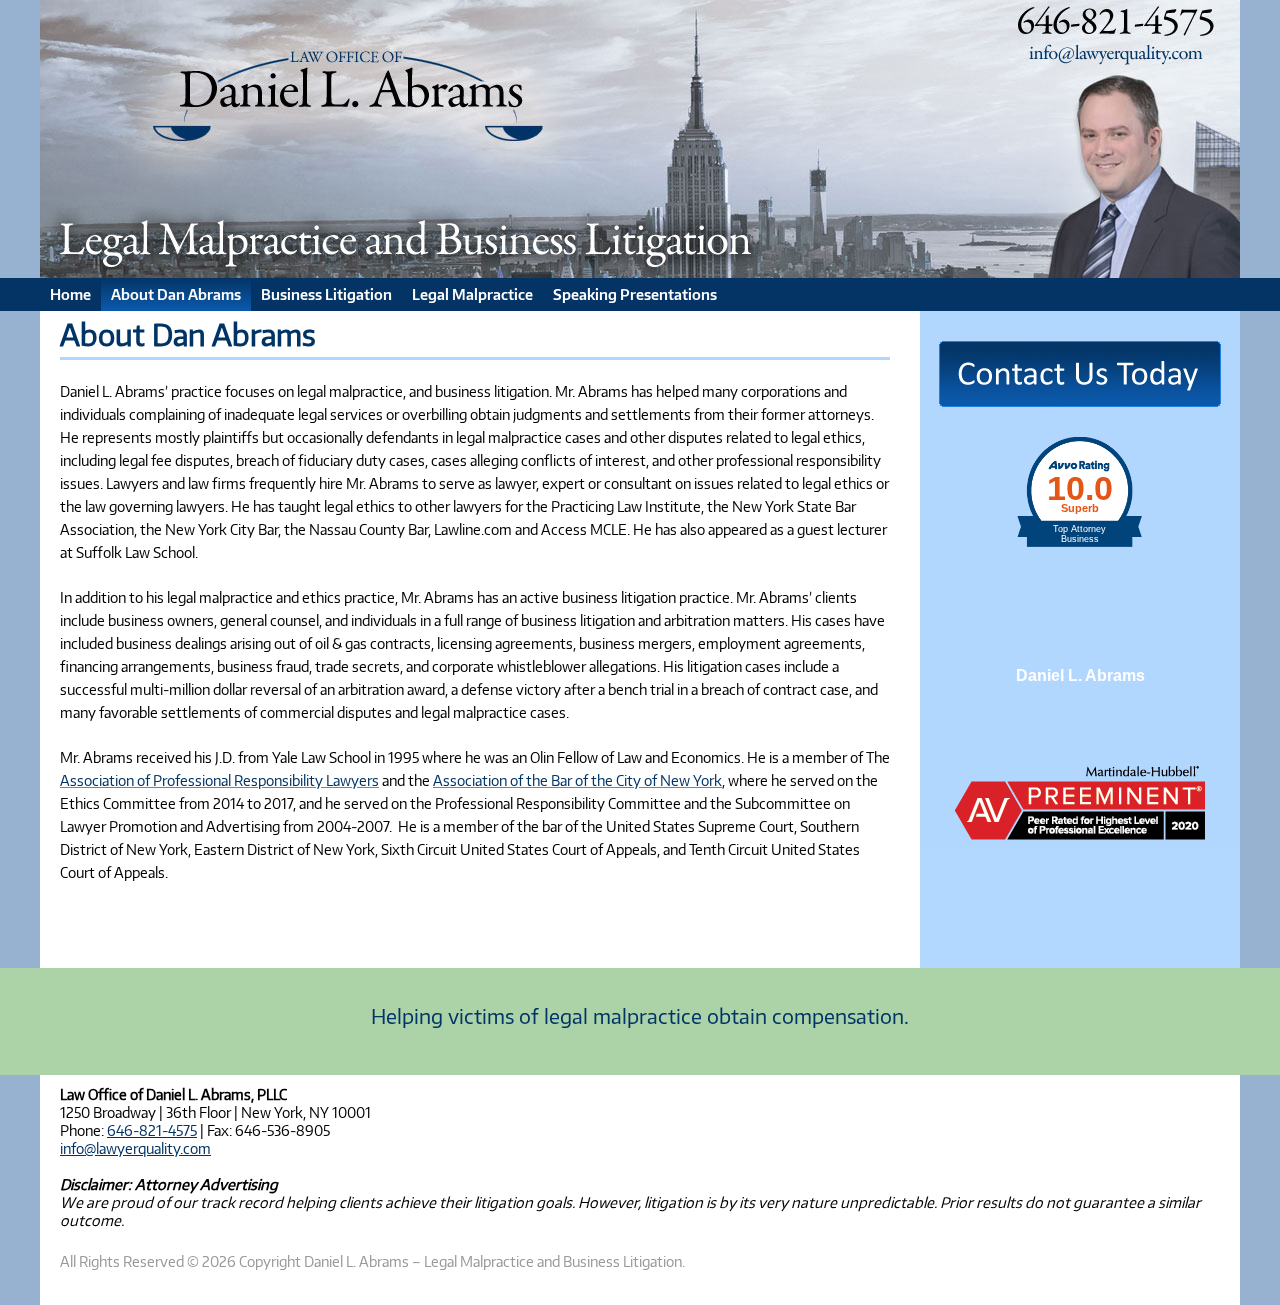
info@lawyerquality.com (135, 1148)
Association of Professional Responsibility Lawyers (219, 780)
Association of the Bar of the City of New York (577, 780)
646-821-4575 (152, 1130)
